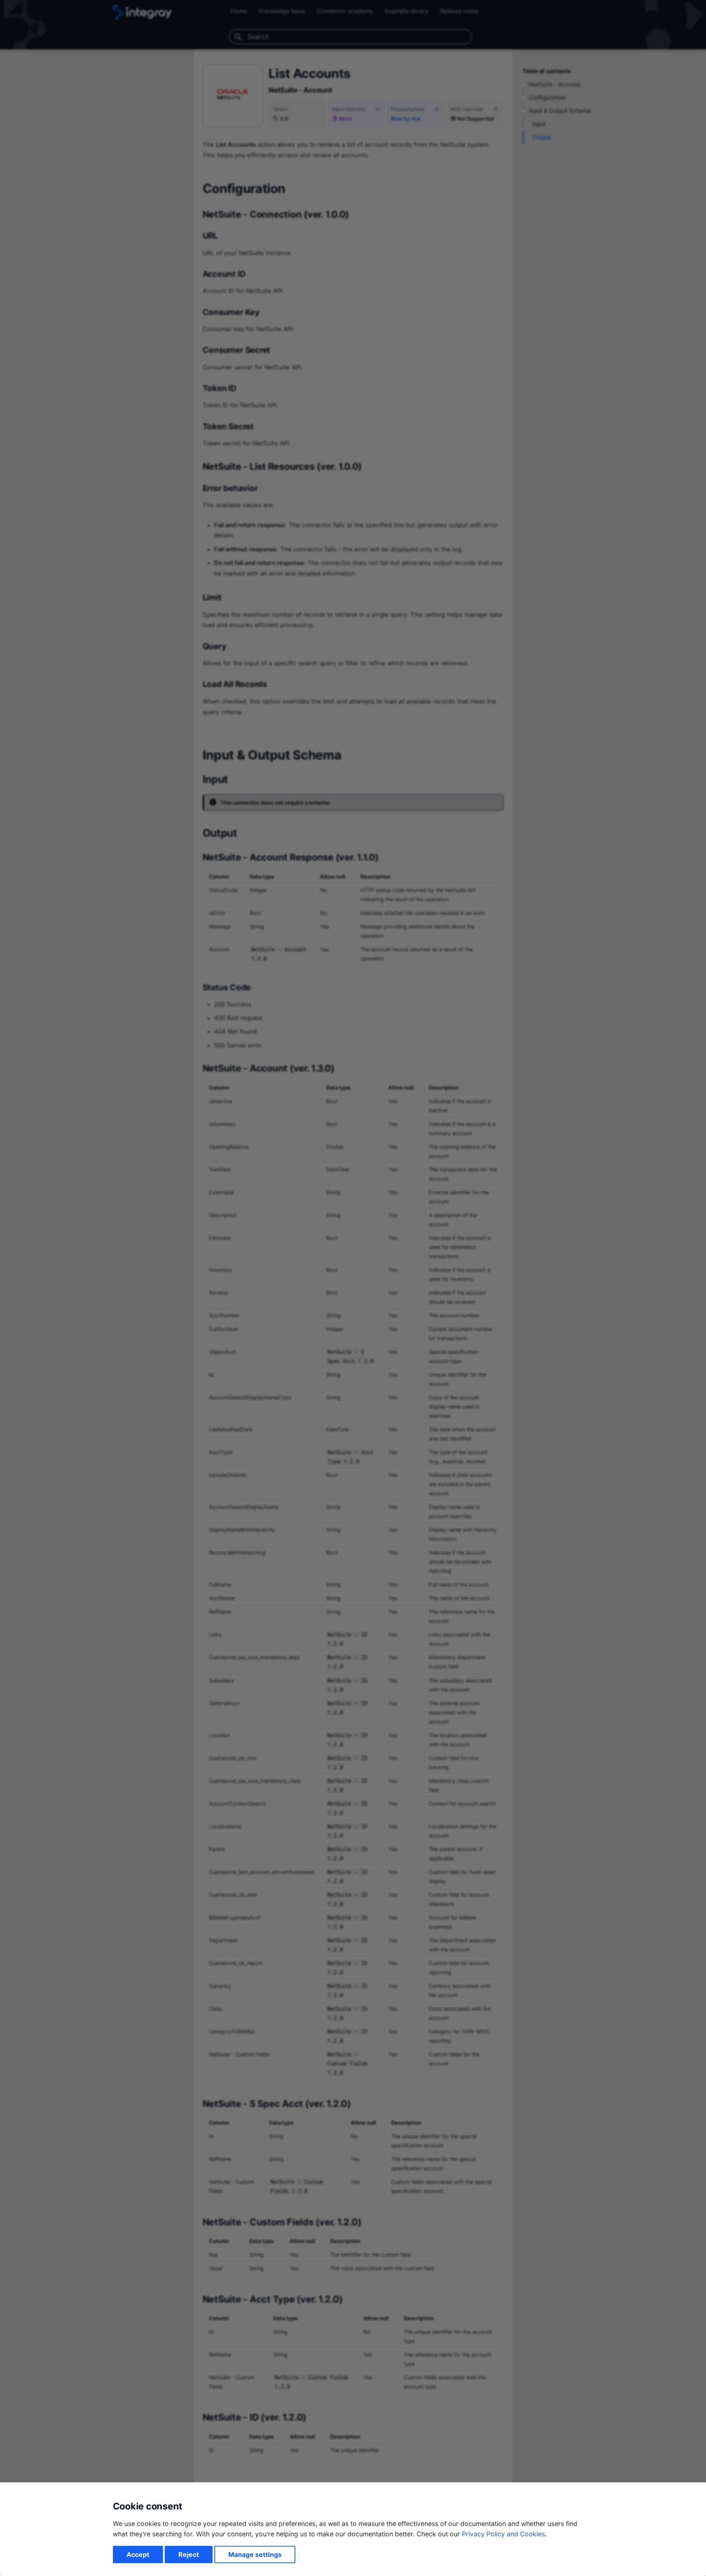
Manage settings (255, 2554)
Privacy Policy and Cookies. (504, 2534)
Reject (189, 2554)
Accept (138, 2554)
